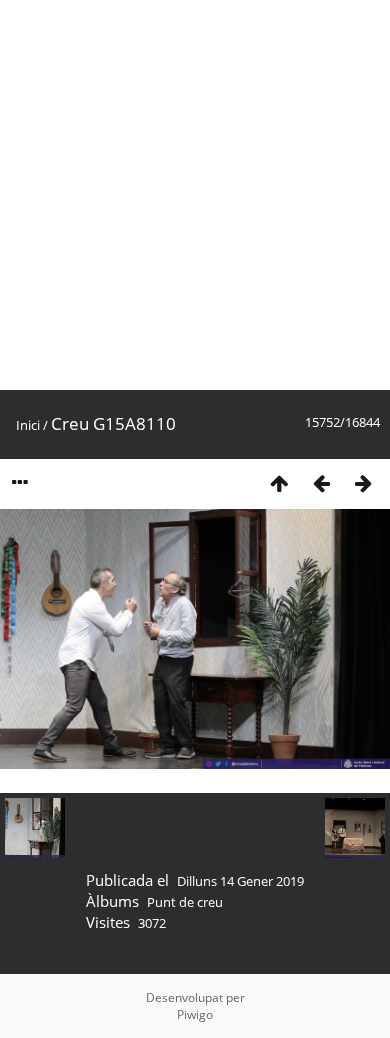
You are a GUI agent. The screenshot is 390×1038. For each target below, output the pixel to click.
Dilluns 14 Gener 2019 (240, 881)
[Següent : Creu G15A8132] (363, 482)
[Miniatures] (279, 482)
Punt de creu (185, 902)
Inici (28, 425)
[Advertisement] (195, 195)
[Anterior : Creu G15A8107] (321, 482)
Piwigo (195, 1014)
